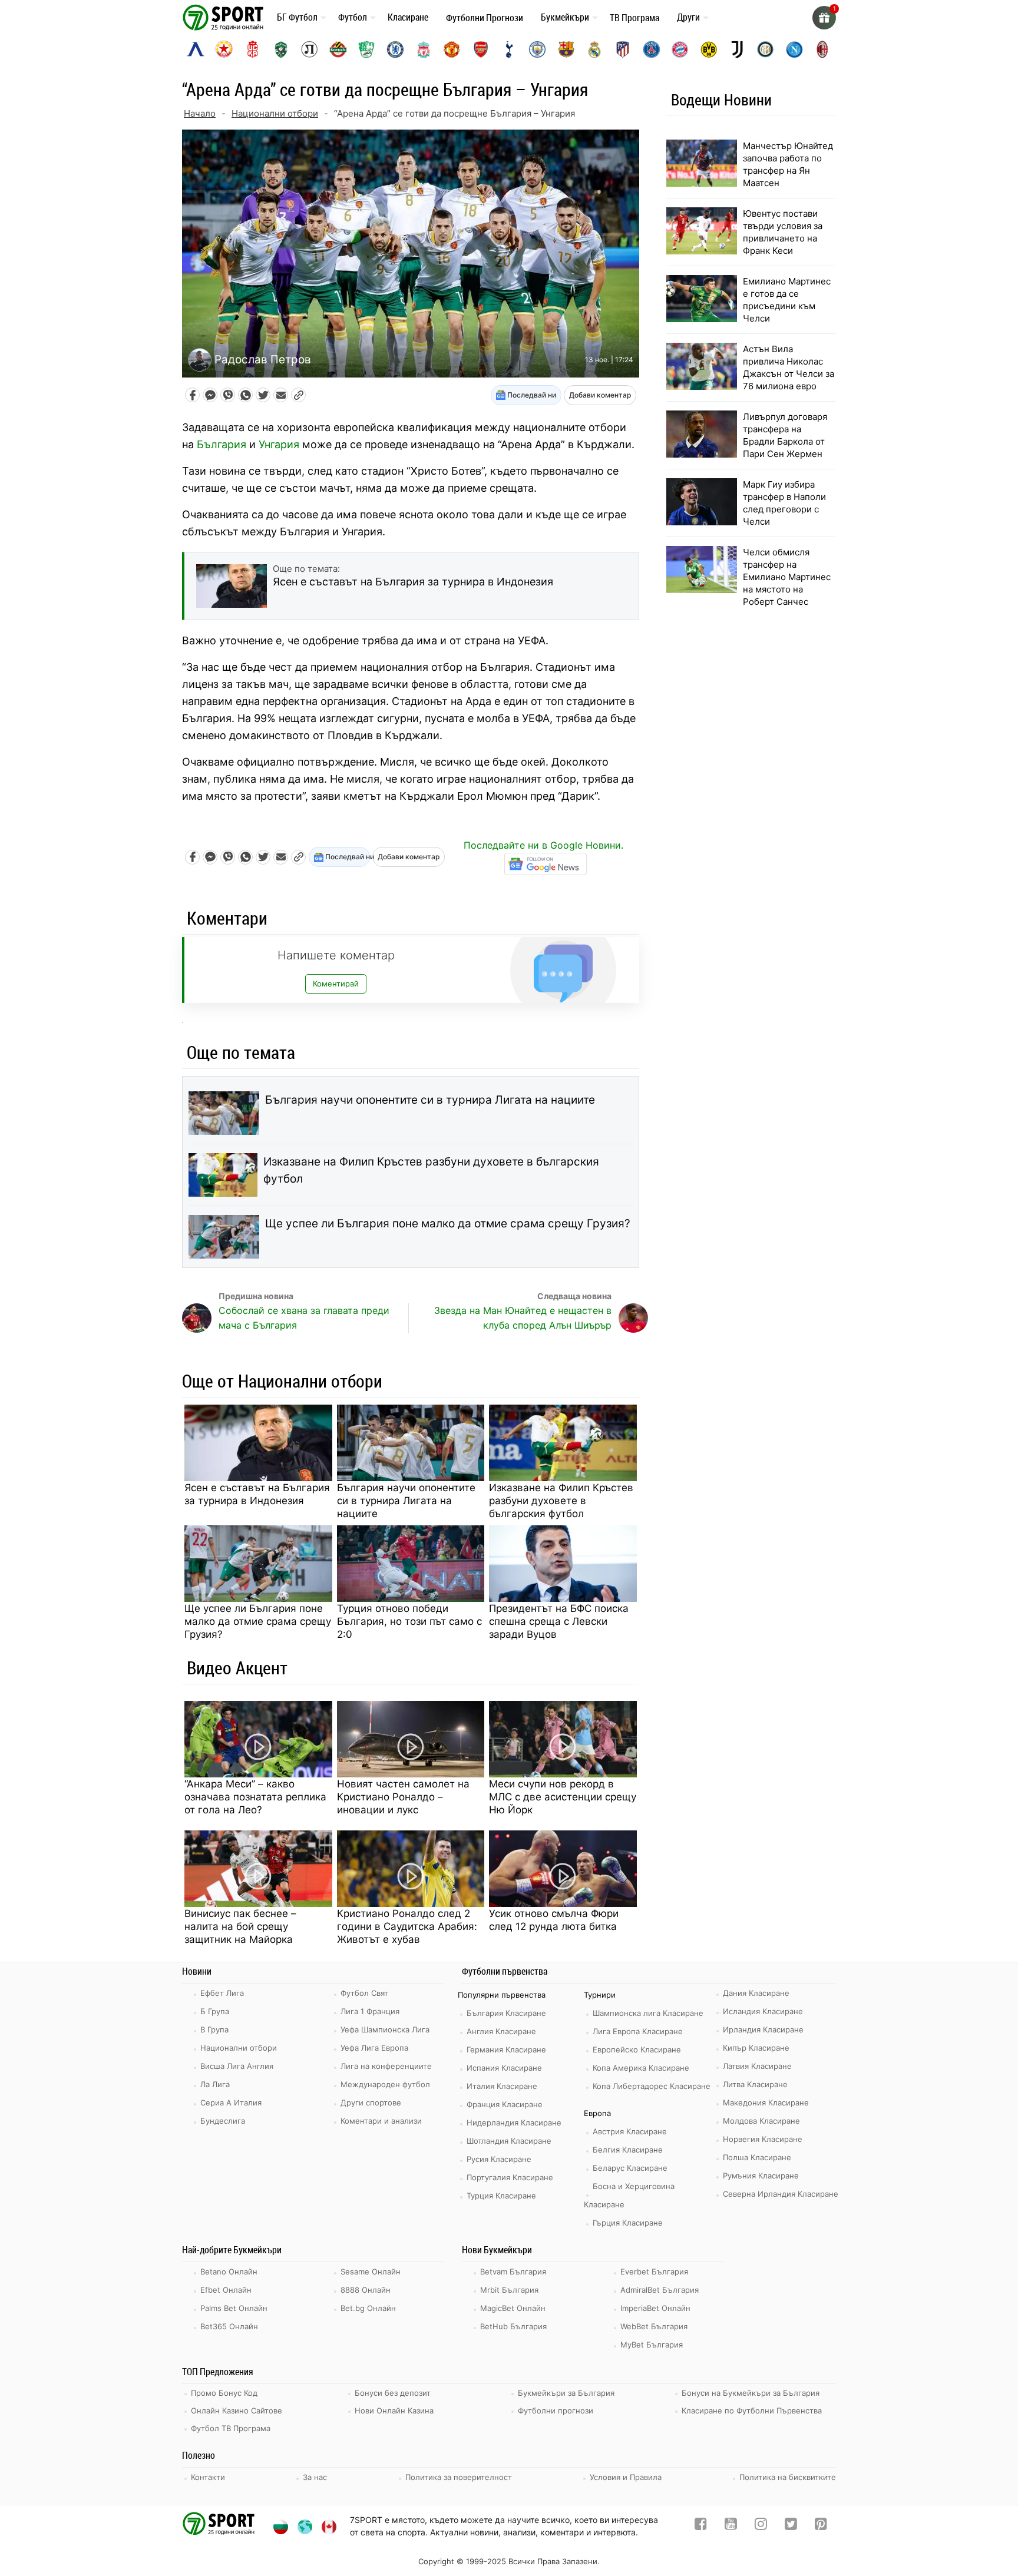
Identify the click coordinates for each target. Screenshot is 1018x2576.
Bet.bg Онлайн (368, 2308)
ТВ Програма (634, 18)
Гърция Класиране (628, 2223)
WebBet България (654, 2326)
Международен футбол (385, 2084)
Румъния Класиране (761, 2176)
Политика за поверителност (459, 2477)
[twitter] (791, 2526)
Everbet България (654, 2272)
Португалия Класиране (510, 2177)
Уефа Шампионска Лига (385, 2029)
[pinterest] (821, 2526)
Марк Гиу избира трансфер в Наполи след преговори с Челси (784, 503)
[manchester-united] (452, 49)
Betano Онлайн (229, 2272)
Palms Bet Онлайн (234, 2308)
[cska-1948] (253, 49)
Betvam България (513, 2272)
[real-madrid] (594, 49)
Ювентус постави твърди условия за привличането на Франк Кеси (783, 232)
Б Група (215, 2011)
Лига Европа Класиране (638, 2031)
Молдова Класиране (761, 2121)
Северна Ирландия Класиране (781, 2194)
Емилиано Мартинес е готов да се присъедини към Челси (787, 300)
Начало (200, 113)
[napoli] (794, 49)
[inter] (765, 49)
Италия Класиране (502, 2086)
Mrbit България (509, 2290)
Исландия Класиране (763, 2011)
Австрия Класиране (630, 2131)
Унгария (279, 444)
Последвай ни (531, 395)
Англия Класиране (501, 2031)
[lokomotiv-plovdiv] (309, 49)
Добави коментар (600, 395)
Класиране (408, 17)
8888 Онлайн (366, 2290)
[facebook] (701, 2526)
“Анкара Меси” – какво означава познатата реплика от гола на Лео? (255, 1797)
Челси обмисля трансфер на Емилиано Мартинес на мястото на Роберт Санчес (787, 577)
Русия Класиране (499, 2159)
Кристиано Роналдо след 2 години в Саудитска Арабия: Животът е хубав (407, 1926)
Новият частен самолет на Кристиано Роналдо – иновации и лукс (403, 1797)
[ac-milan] (822, 49)
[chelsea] (395, 49)
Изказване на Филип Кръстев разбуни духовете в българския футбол (431, 1170)
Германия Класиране (506, 2049)
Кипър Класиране (756, 2048)
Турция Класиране (501, 2196)
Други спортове (371, 2102)
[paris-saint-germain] (652, 49)
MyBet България (652, 2345)
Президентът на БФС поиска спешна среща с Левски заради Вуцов (559, 1621)
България (222, 444)
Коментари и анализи (381, 2121)
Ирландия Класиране (763, 2029)
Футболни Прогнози (485, 18)
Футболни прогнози (556, 2411)
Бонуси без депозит (393, 2393)
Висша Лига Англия (237, 2066)
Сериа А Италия (231, 2102)
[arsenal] (481, 49)
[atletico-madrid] (623, 49)
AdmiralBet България (660, 2290)
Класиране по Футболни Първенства (752, 2411)
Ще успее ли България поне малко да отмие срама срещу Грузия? (448, 1224)
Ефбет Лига (222, 1993)
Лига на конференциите (386, 2066)
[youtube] (731, 2526)
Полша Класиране (757, 2157)
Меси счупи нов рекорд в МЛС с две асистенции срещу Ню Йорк (563, 1797)
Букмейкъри (565, 17)
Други (688, 17)
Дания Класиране (756, 1993)
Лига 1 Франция (370, 2011)
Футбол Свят (364, 1993)
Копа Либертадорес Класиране (652, 2086)
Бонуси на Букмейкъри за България (751, 2393)
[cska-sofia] (224, 49)
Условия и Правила (626, 2477)
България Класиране (506, 2013)
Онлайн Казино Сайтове (237, 2411)
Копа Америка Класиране (641, 2068)
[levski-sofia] (196, 49)
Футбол (353, 17)
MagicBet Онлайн (513, 2308)
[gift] (824, 18)
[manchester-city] (537, 49)
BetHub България (513, 2326)
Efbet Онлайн (226, 2290)
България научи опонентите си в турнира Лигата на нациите (430, 1100)
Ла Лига (215, 2084)
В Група (214, 2029)
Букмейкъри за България (566, 2393)
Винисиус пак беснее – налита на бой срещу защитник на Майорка (240, 1926)
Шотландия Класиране (509, 2141)
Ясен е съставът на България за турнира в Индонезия (257, 1494)
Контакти (208, 2477)
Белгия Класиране (628, 2150)
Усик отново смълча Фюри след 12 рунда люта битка (554, 1920)
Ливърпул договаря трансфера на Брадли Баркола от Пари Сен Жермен (785, 435)
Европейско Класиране (637, 2049)
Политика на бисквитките (788, 2477)
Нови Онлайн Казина (394, 2411)
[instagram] (761, 2526)
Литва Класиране (755, 2084)
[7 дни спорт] (225, 17)
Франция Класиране (505, 2104)
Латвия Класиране (757, 2066)
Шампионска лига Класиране (648, 2013)
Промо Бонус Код (224, 2393)
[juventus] (737, 49)
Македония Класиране (766, 2102)
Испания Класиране (504, 2068)
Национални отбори (275, 113)
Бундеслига (223, 2121)
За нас (315, 2477)
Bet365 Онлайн (229, 2326)
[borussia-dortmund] (709, 49)
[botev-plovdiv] (338, 49)
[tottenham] (509, 49)
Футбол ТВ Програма (231, 2428)
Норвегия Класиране (763, 2139)
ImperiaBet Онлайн (655, 2308)
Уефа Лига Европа (374, 2048)
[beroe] (366, 49)
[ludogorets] (281, 49)
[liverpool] (424, 49)
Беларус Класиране (630, 2168)
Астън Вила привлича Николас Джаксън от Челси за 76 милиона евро (789, 367)
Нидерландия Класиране (514, 2123)
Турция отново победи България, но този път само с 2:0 (409, 1621)
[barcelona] (566, 49)
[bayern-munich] (680, 49)
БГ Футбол (297, 17)
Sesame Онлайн (371, 2272)
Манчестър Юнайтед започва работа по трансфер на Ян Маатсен (788, 164)
